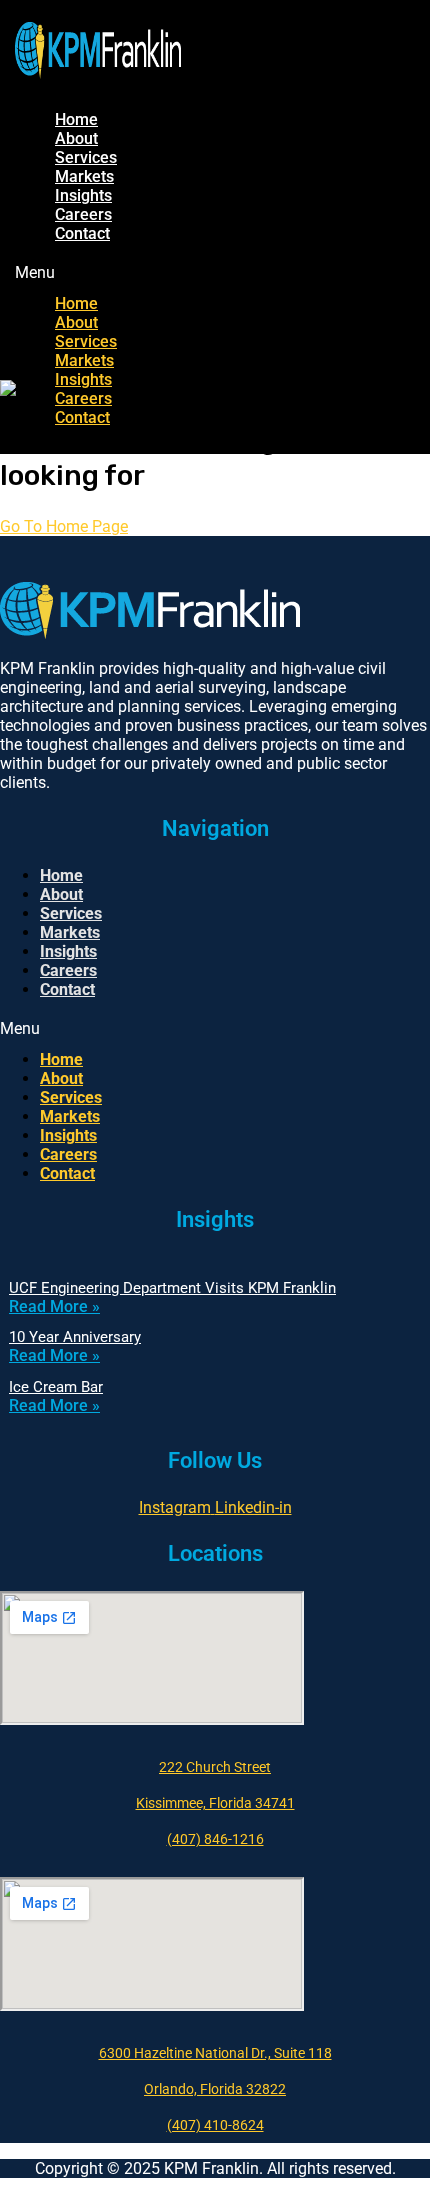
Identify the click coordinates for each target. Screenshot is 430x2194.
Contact (82, 233)
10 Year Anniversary (75, 1337)
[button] (124, 272)
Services (86, 157)
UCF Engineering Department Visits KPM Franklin (172, 1288)
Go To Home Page (64, 526)
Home (76, 119)
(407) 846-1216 (215, 1839)
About (76, 138)
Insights (83, 195)
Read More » (54, 1306)
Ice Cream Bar (56, 1387)
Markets (84, 176)
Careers (83, 214)
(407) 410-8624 (215, 2125)
